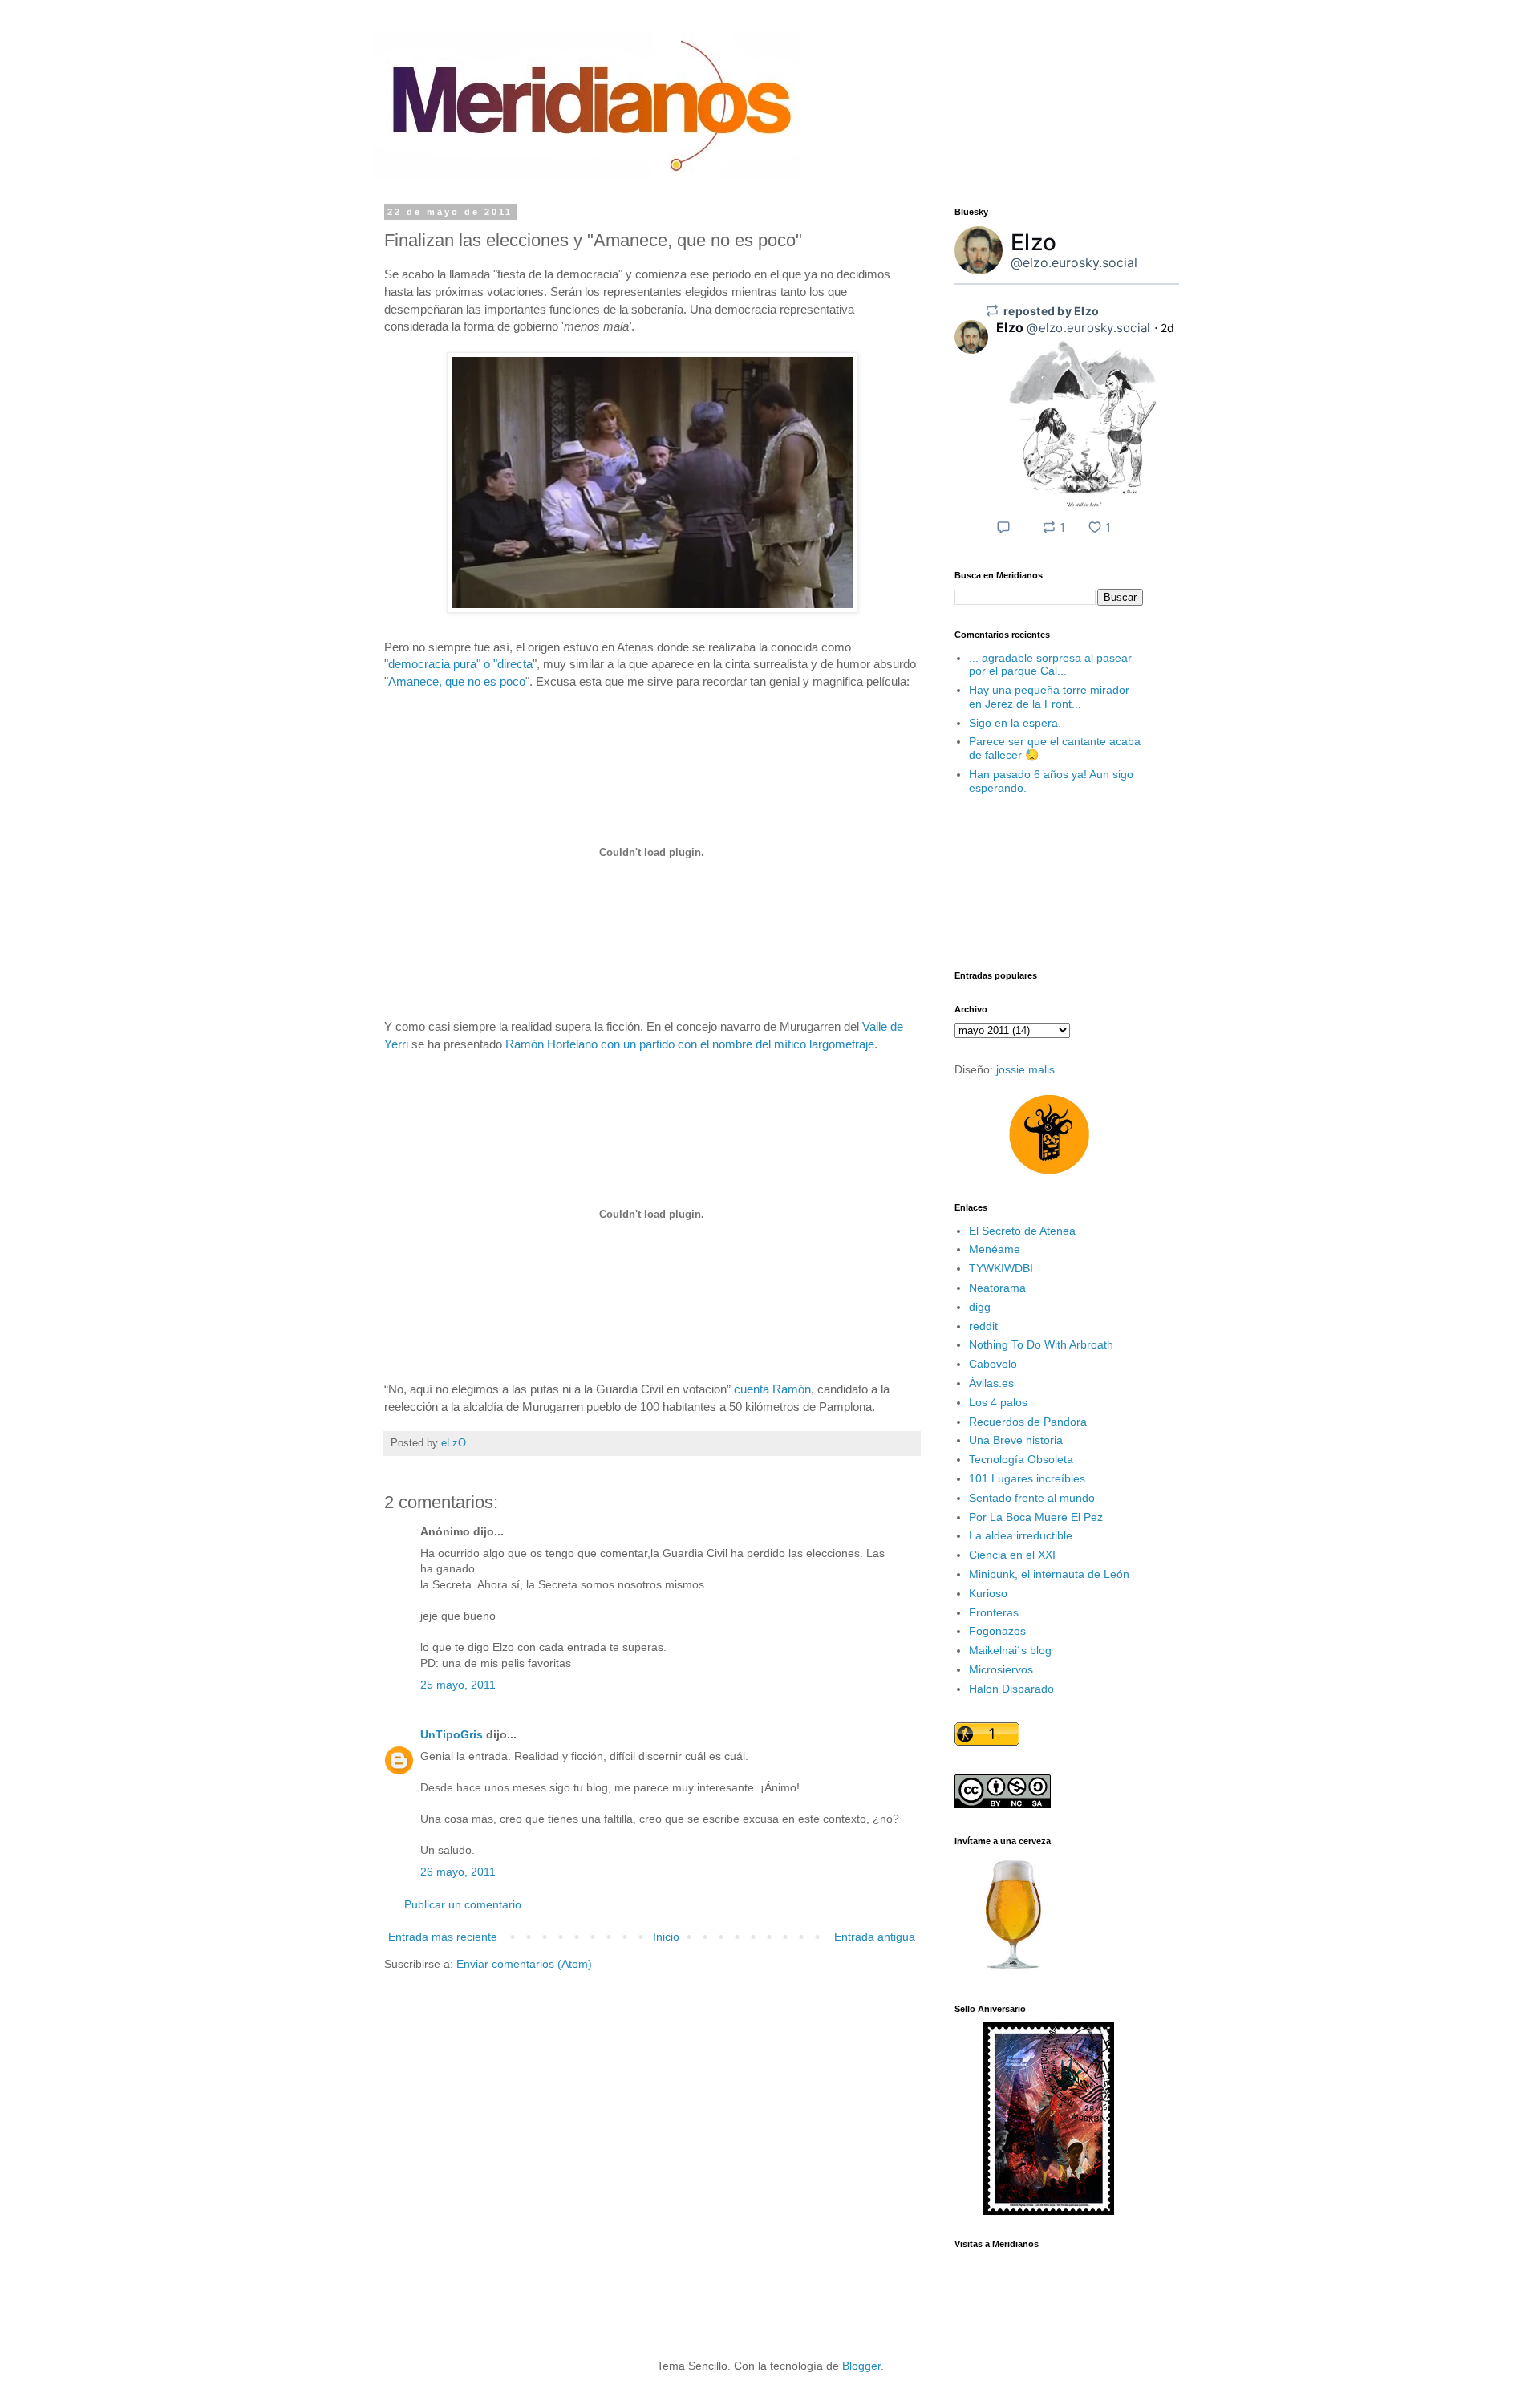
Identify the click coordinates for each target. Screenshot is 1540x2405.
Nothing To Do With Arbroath (1041, 1344)
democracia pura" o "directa (460, 664)
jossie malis (1025, 1069)
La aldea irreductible (1021, 1535)
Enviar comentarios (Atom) (524, 1964)
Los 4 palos (998, 1402)
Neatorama (997, 1288)
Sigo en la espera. (1015, 723)
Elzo (1033, 242)
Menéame (995, 1249)
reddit (983, 1326)
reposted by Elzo (1051, 311)
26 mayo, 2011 (458, 1872)
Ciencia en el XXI (1012, 1555)
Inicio (666, 1937)
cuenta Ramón (772, 1389)
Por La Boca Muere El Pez (1036, 1517)
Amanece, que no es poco (457, 681)
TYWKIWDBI (1001, 1268)
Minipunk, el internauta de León (1049, 1574)
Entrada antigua (875, 1937)
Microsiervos (1001, 1669)
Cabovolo (993, 1364)
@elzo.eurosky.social (1074, 262)
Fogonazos (997, 1631)
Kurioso (988, 1593)
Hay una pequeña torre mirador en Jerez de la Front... (1049, 697)
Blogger (861, 2366)
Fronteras (994, 1612)
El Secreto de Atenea (1022, 1231)
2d (1168, 328)
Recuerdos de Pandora (1028, 1422)
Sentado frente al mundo (1032, 1498)
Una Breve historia (1016, 1440)
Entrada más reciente (443, 1937)
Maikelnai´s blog (1010, 1650)
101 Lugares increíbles (1027, 1478)
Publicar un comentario (463, 1904)
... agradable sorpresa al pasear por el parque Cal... (1050, 665)
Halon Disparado (1011, 1689)
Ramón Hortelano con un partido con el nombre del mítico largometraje (690, 1044)
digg (980, 1307)
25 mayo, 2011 (458, 1685)
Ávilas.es (991, 1383)
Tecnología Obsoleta (1021, 1459)
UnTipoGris (452, 1734)
